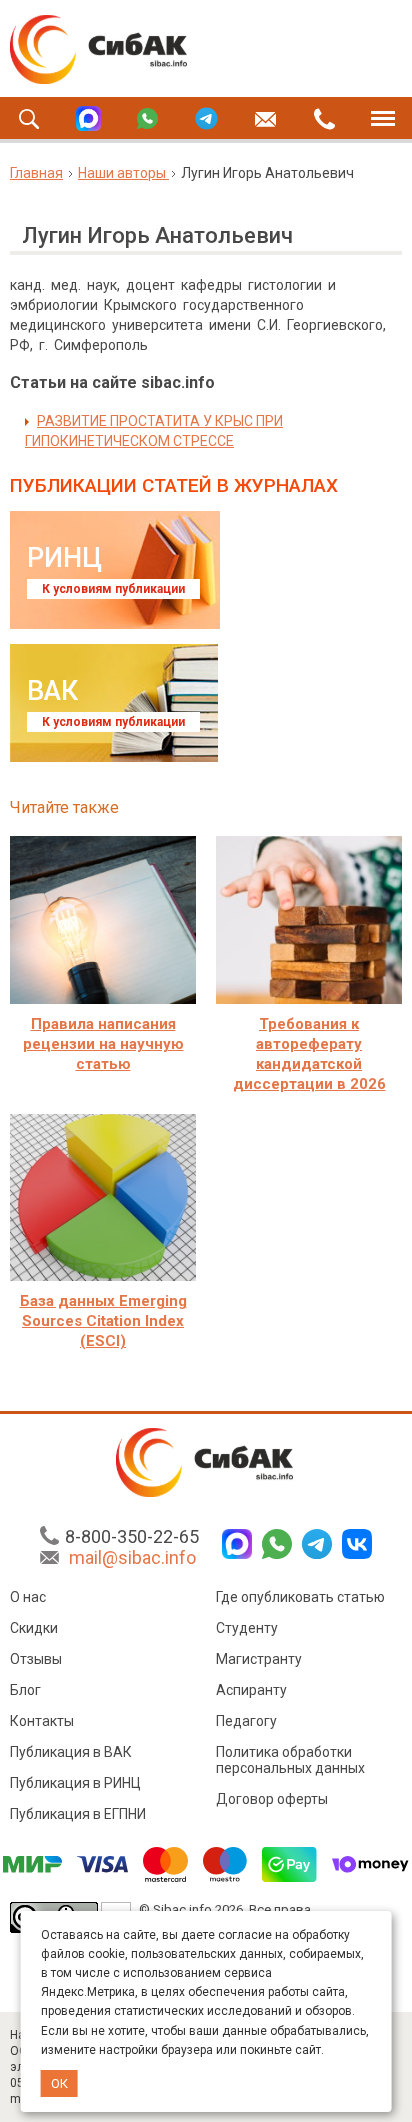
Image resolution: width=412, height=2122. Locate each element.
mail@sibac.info (132, 1557)
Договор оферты (272, 1799)
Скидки (34, 1628)
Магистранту (259, 1659)
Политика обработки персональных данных (290, 1760)
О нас (28, 1597)
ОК (59, 2083)
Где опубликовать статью (300, 1597)
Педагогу (246, 1721)
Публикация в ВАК (71, 1752)
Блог (25, 1690)
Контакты (42, 1721)
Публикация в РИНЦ (75, 1783)
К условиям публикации (113, 589)
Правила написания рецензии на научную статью (103, 1044)
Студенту (247, 1628)
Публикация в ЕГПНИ (78, 1814)
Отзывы (36, 1659)
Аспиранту (251, 1690)
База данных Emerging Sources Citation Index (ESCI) (103, 1321)
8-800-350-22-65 (132, 1536)
